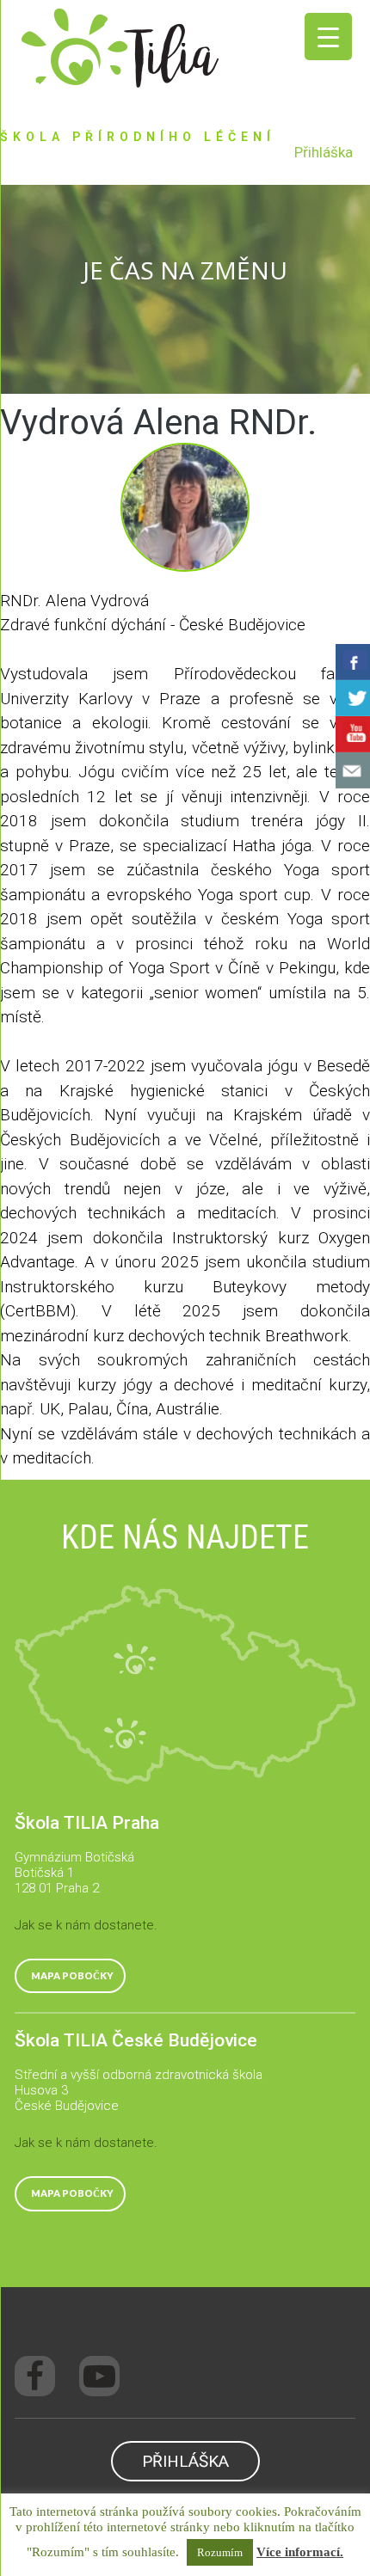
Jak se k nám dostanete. (86, 1925)
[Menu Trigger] (328, 37)
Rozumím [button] (220, 2552)
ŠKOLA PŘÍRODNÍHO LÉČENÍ (138, 137)
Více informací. (300, 2552)
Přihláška (324, 152)
